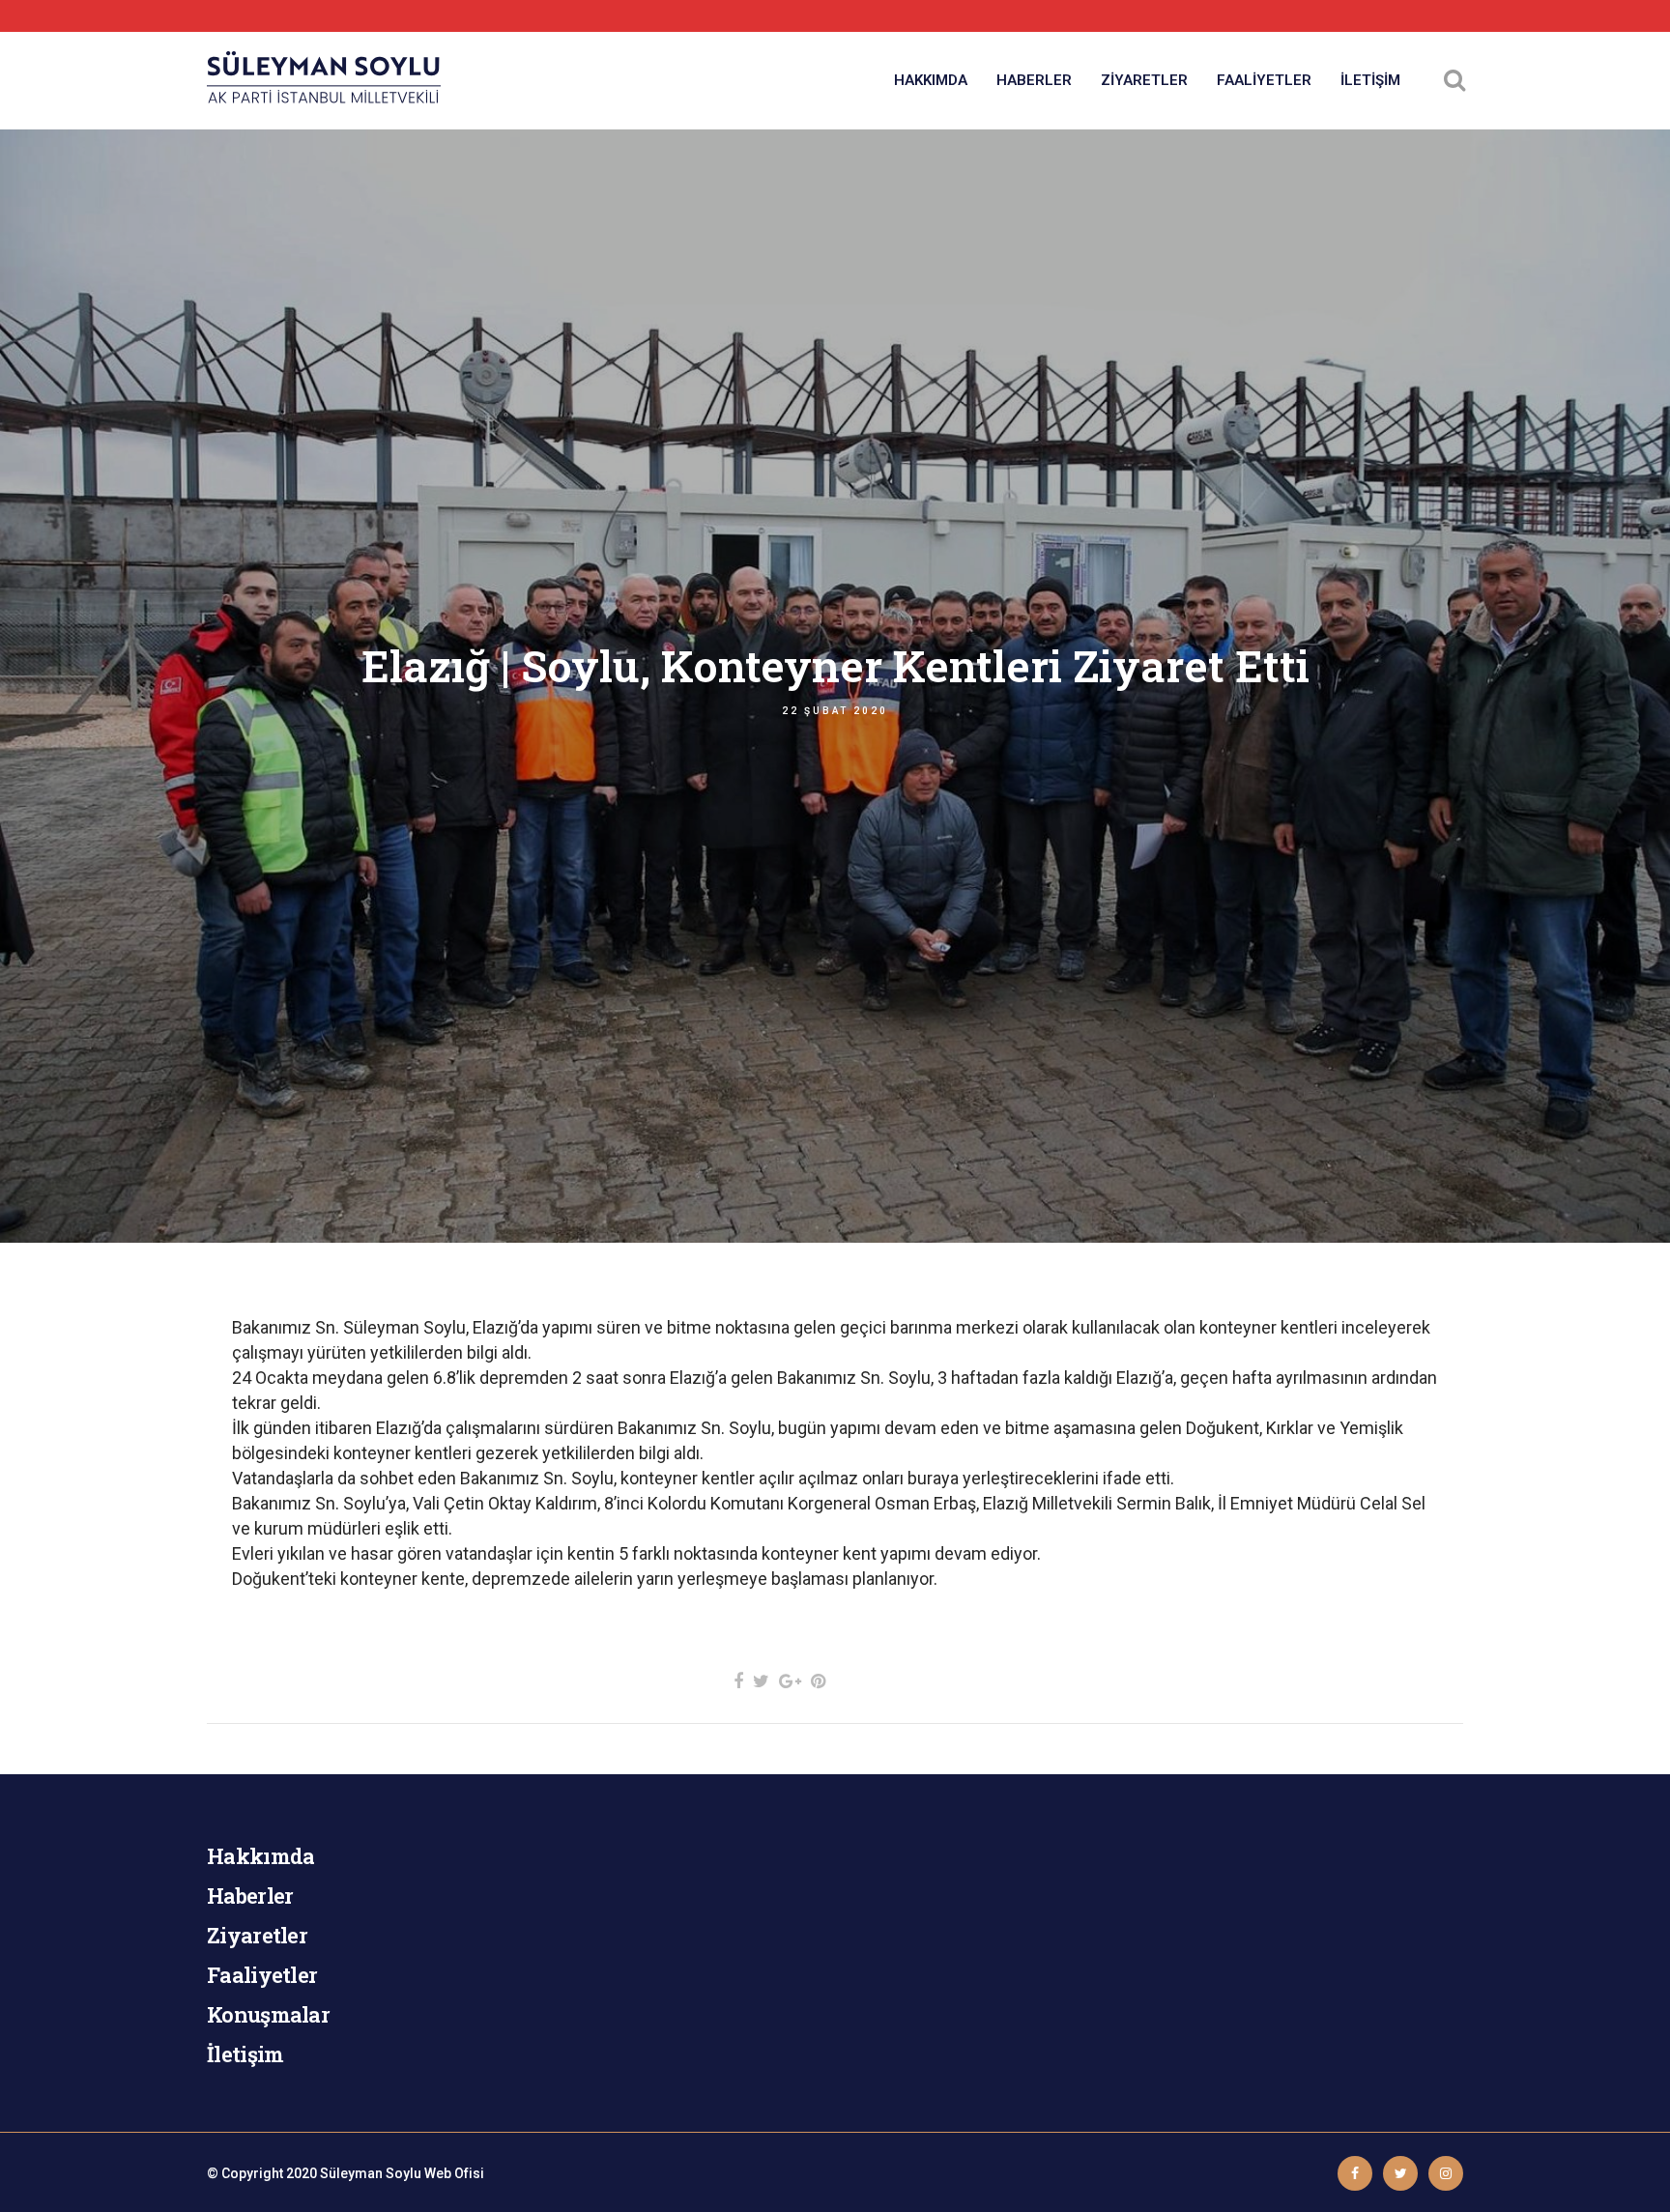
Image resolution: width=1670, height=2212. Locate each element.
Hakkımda (260, 1856)
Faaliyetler (262, 1975)
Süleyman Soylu (371, 2173)
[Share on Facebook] (738, 1681)
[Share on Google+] (790, 1681)
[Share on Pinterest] (818, 1681)
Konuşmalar (268, 2014)
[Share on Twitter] (761, 1681)
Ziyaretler (257, 1935)
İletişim (245, 2054)
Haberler (250, 1896)
